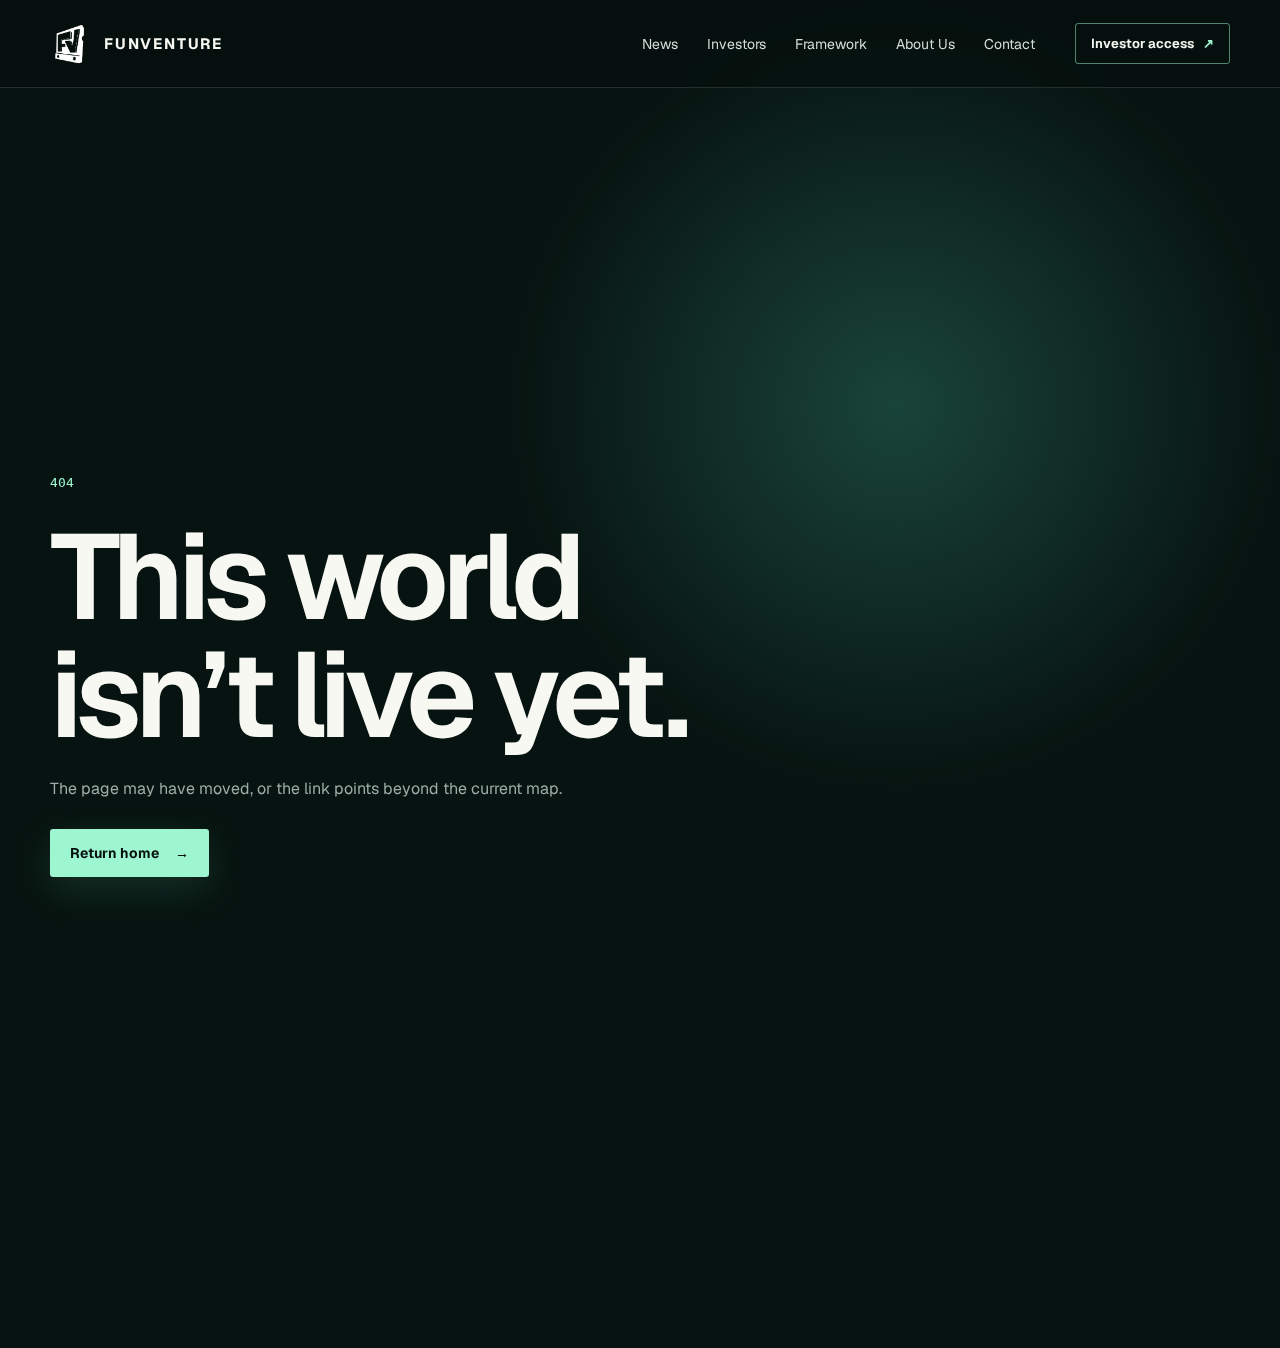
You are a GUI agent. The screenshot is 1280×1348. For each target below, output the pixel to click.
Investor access (1152, 43)
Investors (736, 44)
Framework (831, 44)
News (660, 44)
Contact (1009, 44)
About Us (925, 44)
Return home (129, 853)
